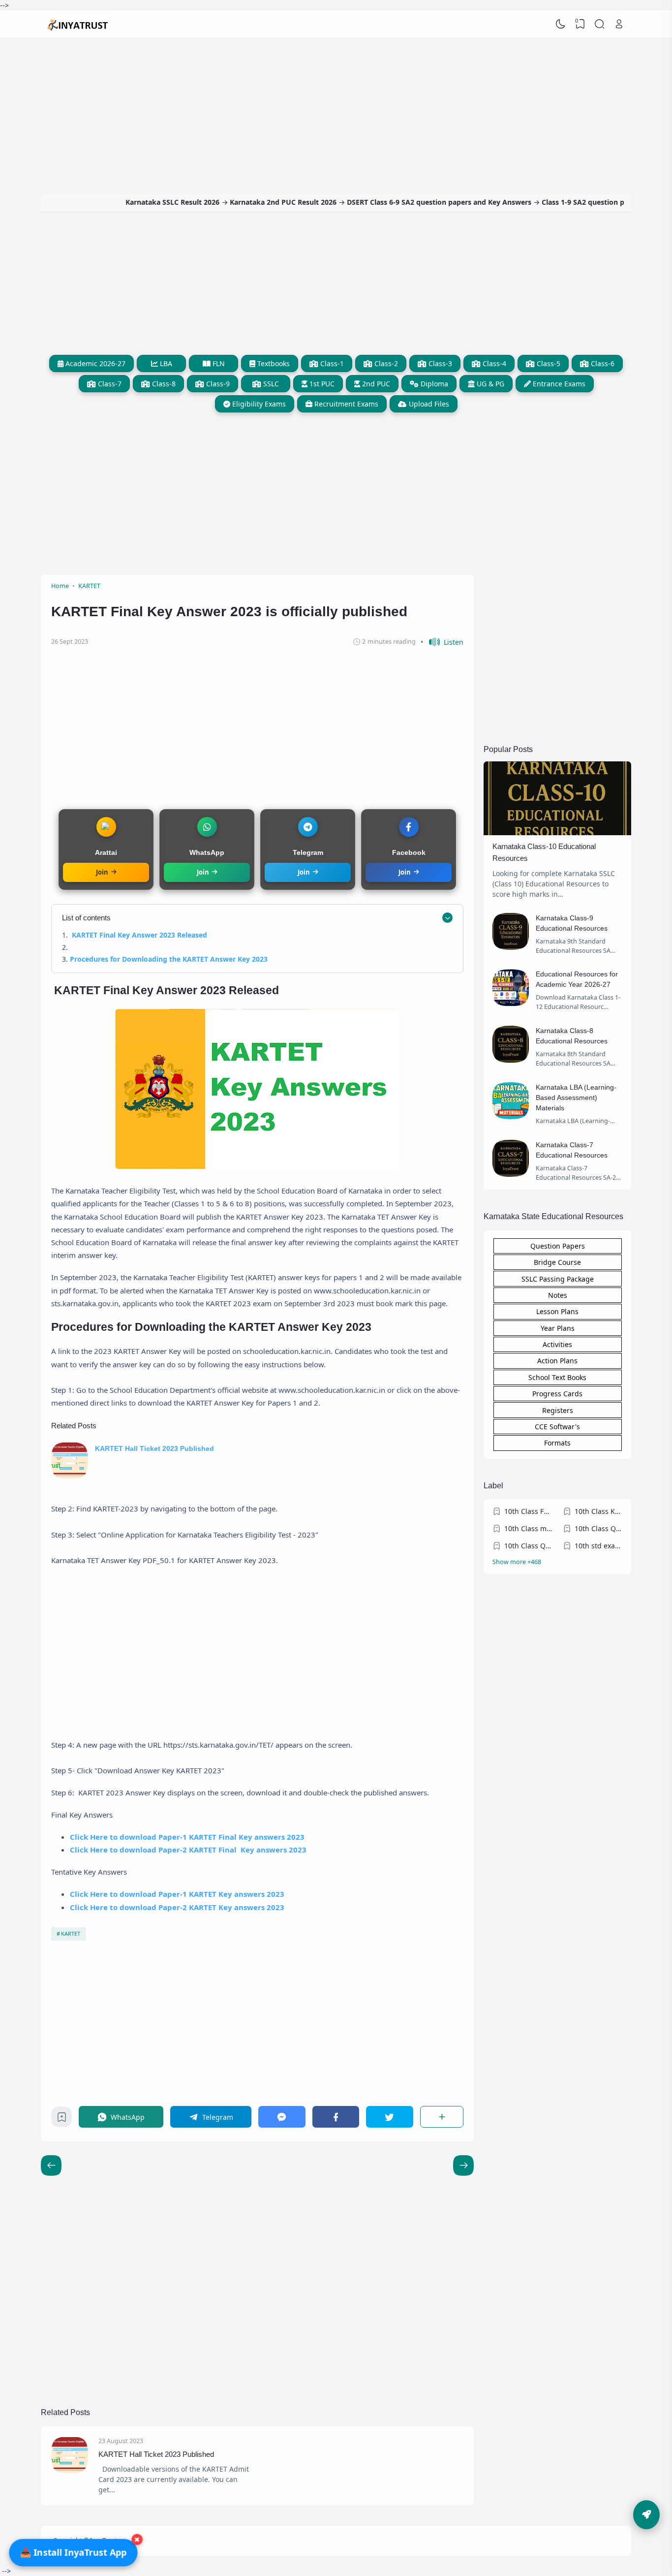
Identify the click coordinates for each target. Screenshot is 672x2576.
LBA (165, 363)
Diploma (433, 384)
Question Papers (558, 1246)
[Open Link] (619, 24)
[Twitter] (390, 2117)
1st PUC (321, 384)
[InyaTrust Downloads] (78, 24)
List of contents (86, 918)
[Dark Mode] (561, 24)
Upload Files (428, 404)
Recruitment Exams (345, 404)
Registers (558, 1410)
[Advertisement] (336, 111)
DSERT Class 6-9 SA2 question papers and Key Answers (386, 202)
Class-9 (217, 384)
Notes (558, 1295)
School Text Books (557, 1377)
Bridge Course (557, 1262)
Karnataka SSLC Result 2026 (120, 202)
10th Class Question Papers (599, 1528)
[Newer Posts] (463, 2166)
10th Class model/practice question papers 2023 (528, 1528)
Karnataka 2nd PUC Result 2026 (230, 202)
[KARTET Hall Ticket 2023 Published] (70, 1476)
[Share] (442, 2117)
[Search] (600, 24)
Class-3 (439, 363)
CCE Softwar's (557, 1427)
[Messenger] (282, 2117)
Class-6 (602, 363)
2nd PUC (375, 384)
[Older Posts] (51, 2166)
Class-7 (109, 384)
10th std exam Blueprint (599, 1546)
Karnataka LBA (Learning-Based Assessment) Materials (576, 1098)
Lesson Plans (557, 1311)
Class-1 (331, 363)
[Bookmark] (62, 2120)
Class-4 (493, 363)
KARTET (71, 1933)
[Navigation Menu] (646, 2515)
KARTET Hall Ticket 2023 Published (154, 1448)
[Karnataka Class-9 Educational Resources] (511, 947)
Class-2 (385, 363)
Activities (557, 1344)
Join (102, 872)
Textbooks (273, 363)
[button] (442, 642)
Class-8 (163, 384)
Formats (557, 1443)
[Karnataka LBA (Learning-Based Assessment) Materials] (511, 1116)
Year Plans (558, 1328)
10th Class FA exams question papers (528, 1511)
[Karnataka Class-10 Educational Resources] (557, 832)
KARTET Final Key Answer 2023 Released (139, 935)
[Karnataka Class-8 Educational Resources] (511, 1060)
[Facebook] (336, 2117)
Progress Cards (557, 1394)
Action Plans (557, 1361)
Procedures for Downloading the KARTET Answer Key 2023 (169, 959)
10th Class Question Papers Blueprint (528, 1546)
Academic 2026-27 (94, 363)
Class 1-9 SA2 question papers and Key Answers (570, 202)
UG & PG (489, 384)
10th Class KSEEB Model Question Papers (599, 1511)
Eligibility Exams (258, 404)
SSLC (270, 384)
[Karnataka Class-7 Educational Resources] (511, 1174)
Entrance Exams (558, 384)
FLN (218, 363)
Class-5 (548, 363)
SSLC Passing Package (558, 1279)
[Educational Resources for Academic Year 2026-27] (511, 1003)
